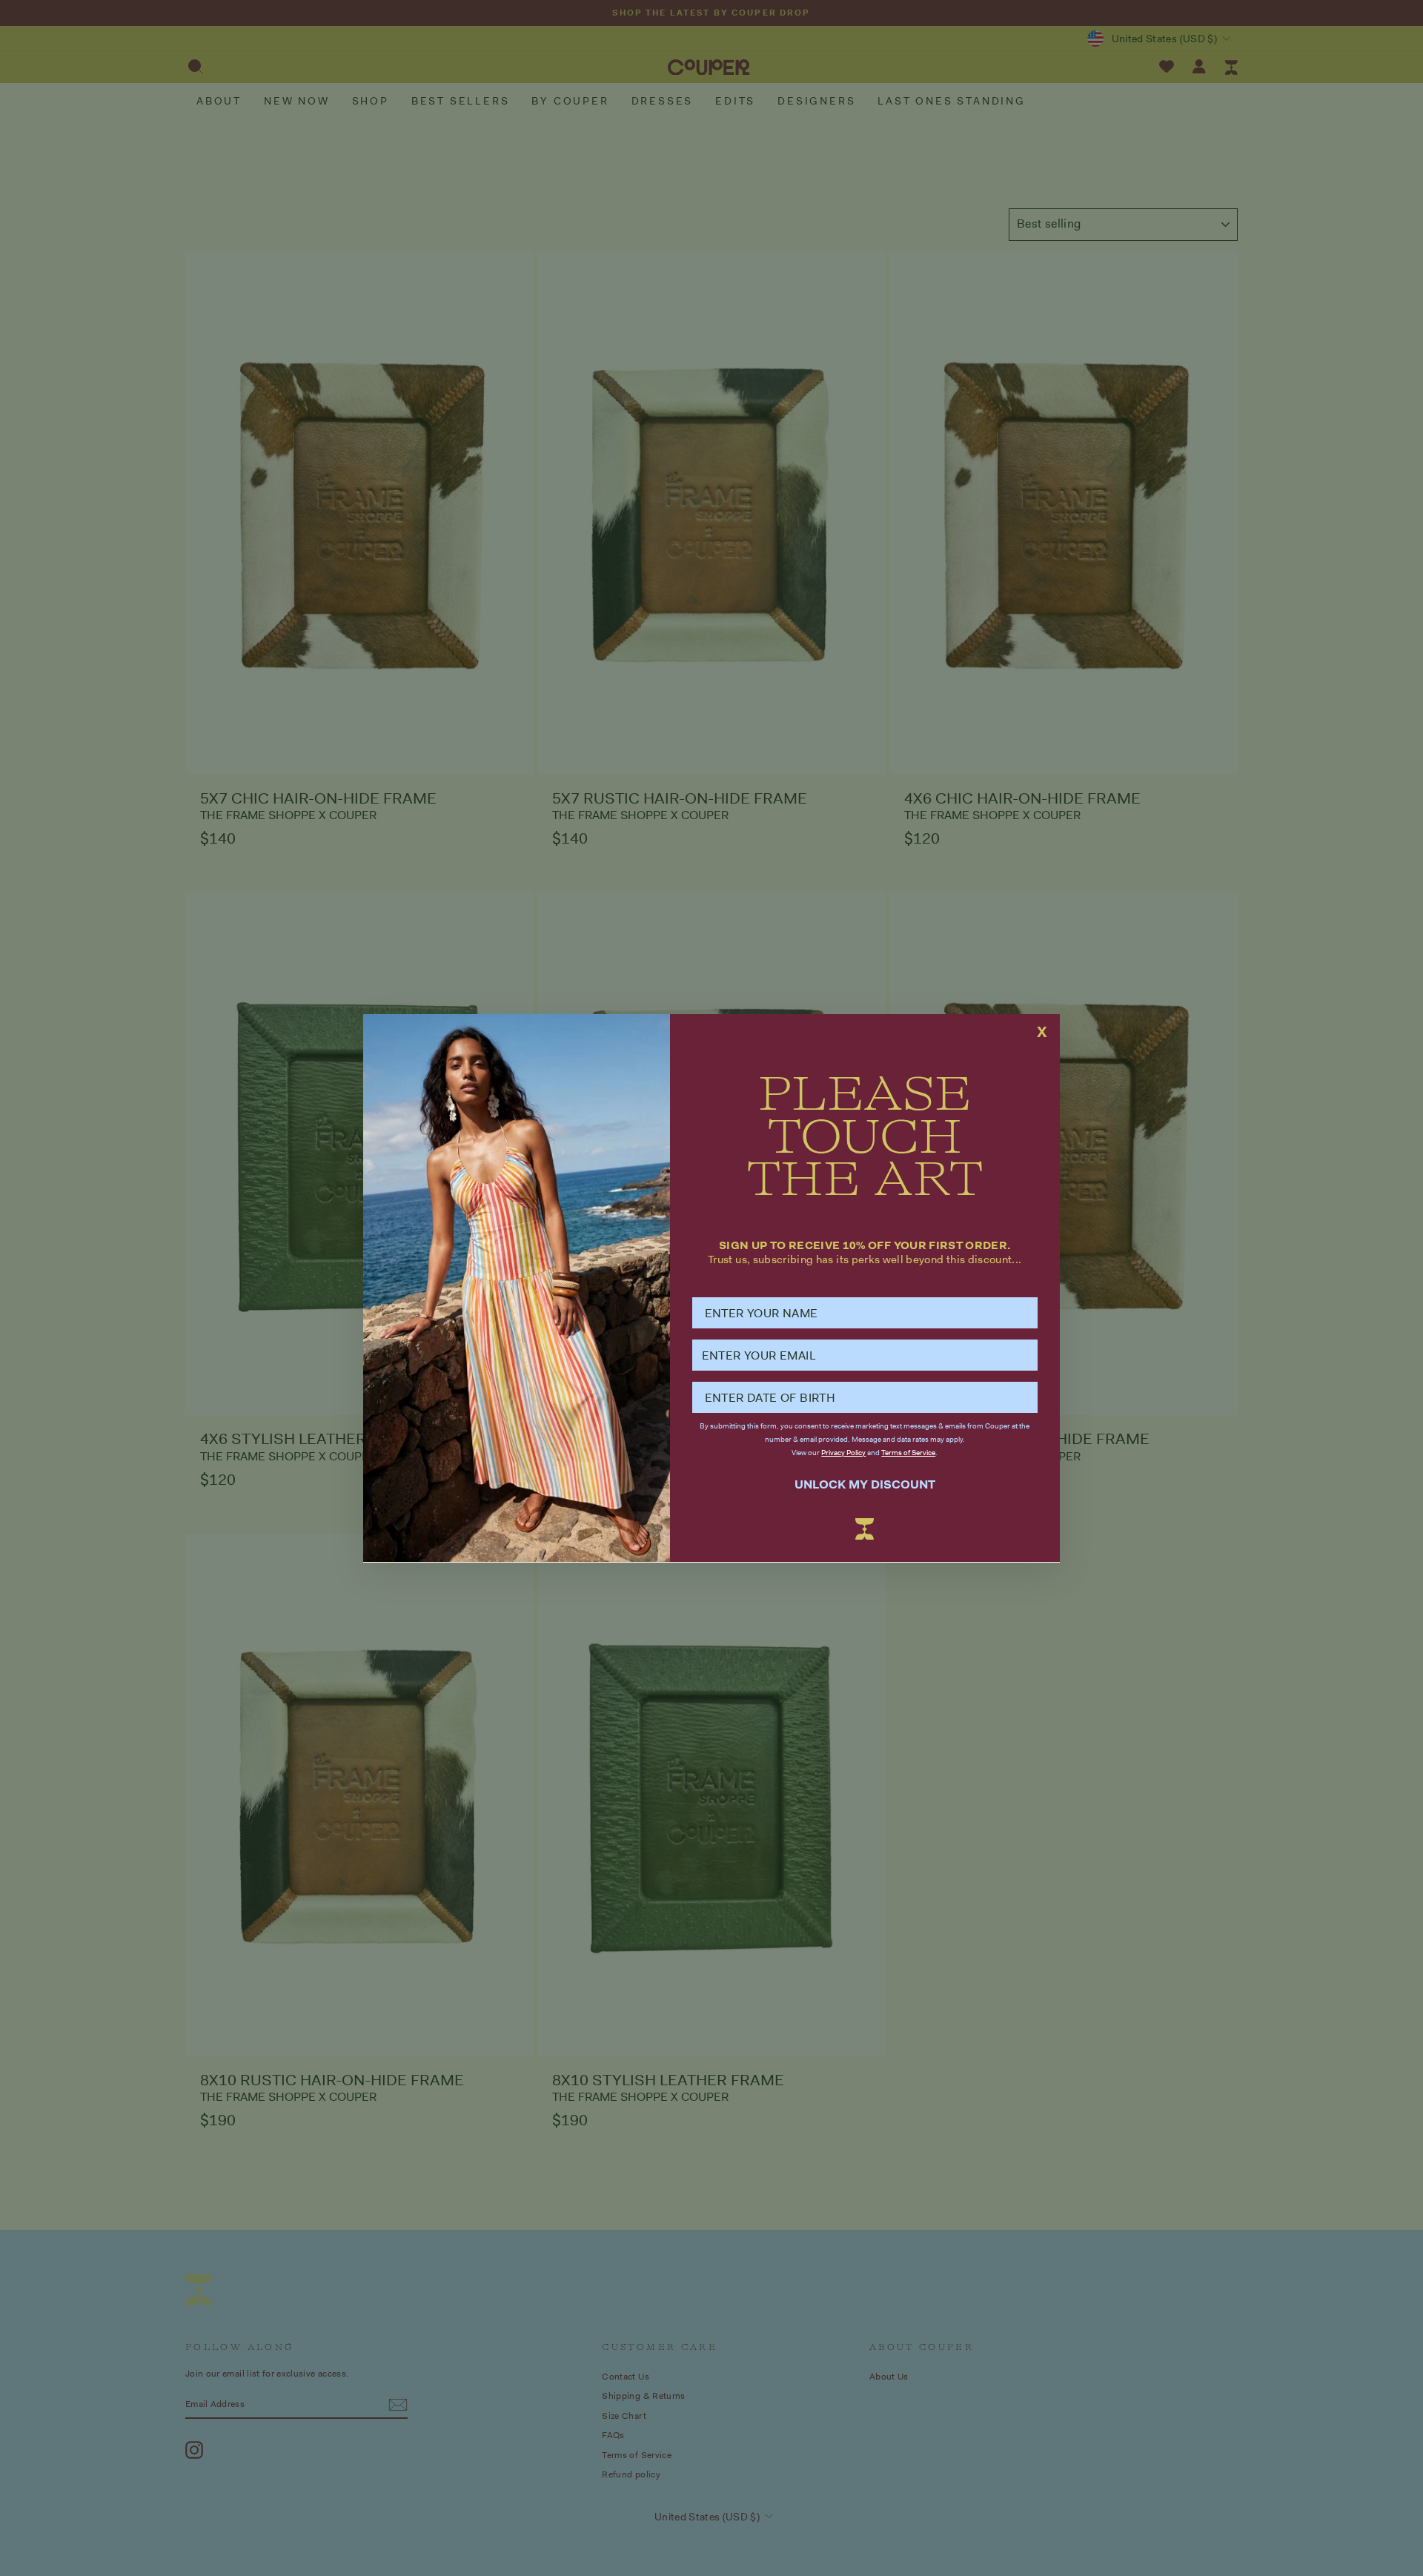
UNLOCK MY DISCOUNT (865, 1484)
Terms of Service (908, 1453)
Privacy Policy (843, 1453)
